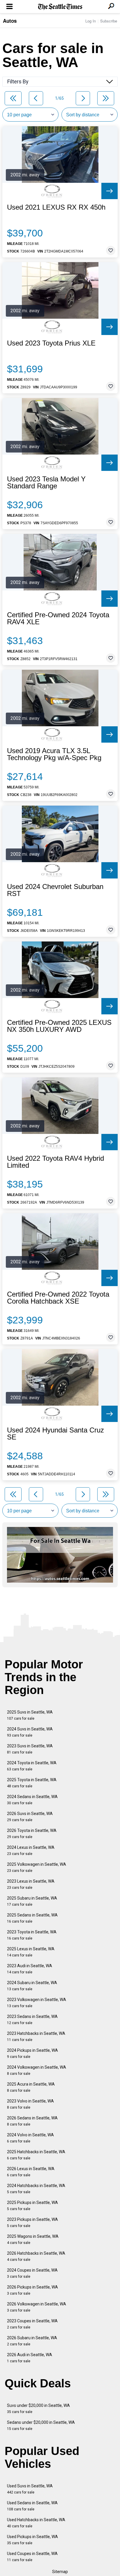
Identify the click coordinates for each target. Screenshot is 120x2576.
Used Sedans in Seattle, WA (32, 2506)
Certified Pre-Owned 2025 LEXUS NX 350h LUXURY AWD (59, 1026)
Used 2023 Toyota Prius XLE (51, 343)
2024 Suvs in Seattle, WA (30, 1732)
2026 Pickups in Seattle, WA (32, 2290)
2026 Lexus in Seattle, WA (31, 2172)
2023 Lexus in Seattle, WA (31, 1884)
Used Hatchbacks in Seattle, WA (36, 2523)
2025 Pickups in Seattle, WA (32, 2206)
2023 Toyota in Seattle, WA (32, 1935)
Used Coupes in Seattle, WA (32, 2557)
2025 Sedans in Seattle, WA (32, 1918)
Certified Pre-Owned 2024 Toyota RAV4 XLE (58, 618)
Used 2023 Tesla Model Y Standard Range (46, 483)
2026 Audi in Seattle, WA (30, 2358)
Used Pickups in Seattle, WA (32, 2540)
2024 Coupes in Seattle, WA (32, 2273)
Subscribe (109, 21)
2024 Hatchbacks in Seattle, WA (36, 2189)
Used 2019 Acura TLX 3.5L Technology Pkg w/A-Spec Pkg (54, 754)
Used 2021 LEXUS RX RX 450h (56, 207)
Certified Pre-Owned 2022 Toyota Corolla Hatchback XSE (58, 1298)
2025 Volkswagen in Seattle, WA (37, 1867)
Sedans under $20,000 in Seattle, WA (41, 2425)
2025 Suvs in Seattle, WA (30, 1715)
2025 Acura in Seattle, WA (31, 2087)
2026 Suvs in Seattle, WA (30, 1817)
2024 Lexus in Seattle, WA (31, 1850)
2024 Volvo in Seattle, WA (30, 2138)
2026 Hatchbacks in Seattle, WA (36, 2256)
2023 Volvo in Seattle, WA (30, 2104)
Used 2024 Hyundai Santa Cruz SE (55, 1434)
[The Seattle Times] (60, 7)
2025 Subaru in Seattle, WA (32, 1901)
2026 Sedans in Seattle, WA (32, 2121)
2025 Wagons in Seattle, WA (33, 2239)
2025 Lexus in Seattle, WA (31, 1952)
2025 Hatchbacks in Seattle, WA (36, 2155)
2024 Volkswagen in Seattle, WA (37, 2070)
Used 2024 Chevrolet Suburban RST (55, 890)
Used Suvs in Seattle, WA (30, 2489)
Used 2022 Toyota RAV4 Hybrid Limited (55, 1162)
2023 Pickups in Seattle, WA (32, 2222)
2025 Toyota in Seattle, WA (32, 1783)
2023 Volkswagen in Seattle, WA (37, 2003)
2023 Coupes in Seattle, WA (32, 2324)
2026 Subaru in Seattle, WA (32, 2341)
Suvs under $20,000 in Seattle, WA (38, 2408)
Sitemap (60, 2572)
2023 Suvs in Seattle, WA (30, 1749)
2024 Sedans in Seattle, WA (32, 1800)
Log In (91, 21)
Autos (10, 21)
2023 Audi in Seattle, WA (30, 1969)
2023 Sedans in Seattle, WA (32, 2020)
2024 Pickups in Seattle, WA (32, 2053)
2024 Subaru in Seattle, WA (32, 1986)
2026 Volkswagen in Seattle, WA (37, 2307)
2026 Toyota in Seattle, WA (32, 1834)
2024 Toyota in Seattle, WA (32, 1766)
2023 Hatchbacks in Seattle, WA (36, 2036)
